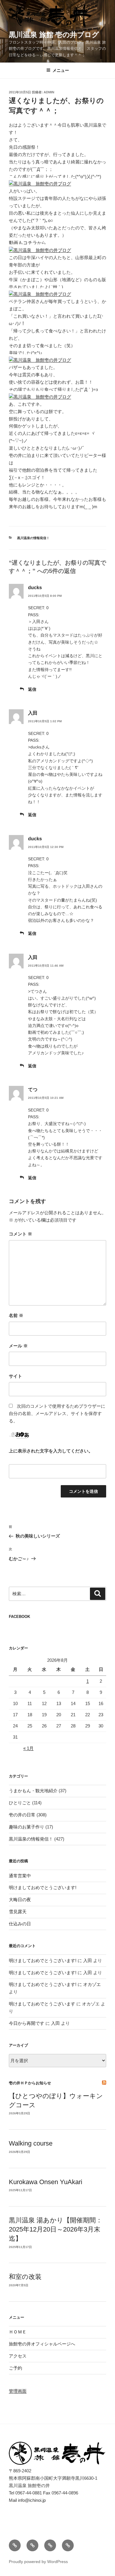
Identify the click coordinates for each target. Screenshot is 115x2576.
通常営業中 (20, 1876)
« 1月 (28, 1748)
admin (49, 92)
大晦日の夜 (20, 1900)
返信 (32, 689)
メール (18, 1346)
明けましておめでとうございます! (43, 1887)
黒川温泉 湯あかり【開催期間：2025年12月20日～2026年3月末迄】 (56, 2229)
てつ (33, 1090)
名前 (16, 1315)
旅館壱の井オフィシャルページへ (42, 2344)
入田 (33, 713)
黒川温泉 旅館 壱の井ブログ (54, 35)
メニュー (61, 70)
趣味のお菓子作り (27, 1827)
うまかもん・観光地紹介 (33, 1791)
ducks (35, 588)
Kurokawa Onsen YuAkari (46, 2182)
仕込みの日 (20, 1924)
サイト (15, 1376)
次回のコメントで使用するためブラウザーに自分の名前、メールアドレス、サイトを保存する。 (57, 1413)
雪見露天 (18, 1912)
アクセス (18, 2356)
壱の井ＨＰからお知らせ (30, 2083)
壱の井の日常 (22, 1815)
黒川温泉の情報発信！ (33, 538)
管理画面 (18, 2391)
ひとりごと (20, 1803)
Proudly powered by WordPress (38, 2562)
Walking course (31, 2143)
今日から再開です (27, 2023)
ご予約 (15, 2368)
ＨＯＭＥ (18, 2332)
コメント (20, 1234)
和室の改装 (25, 2277)
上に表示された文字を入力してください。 (51, 1451)
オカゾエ (92, 1984)
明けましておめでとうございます (42, 2004)
